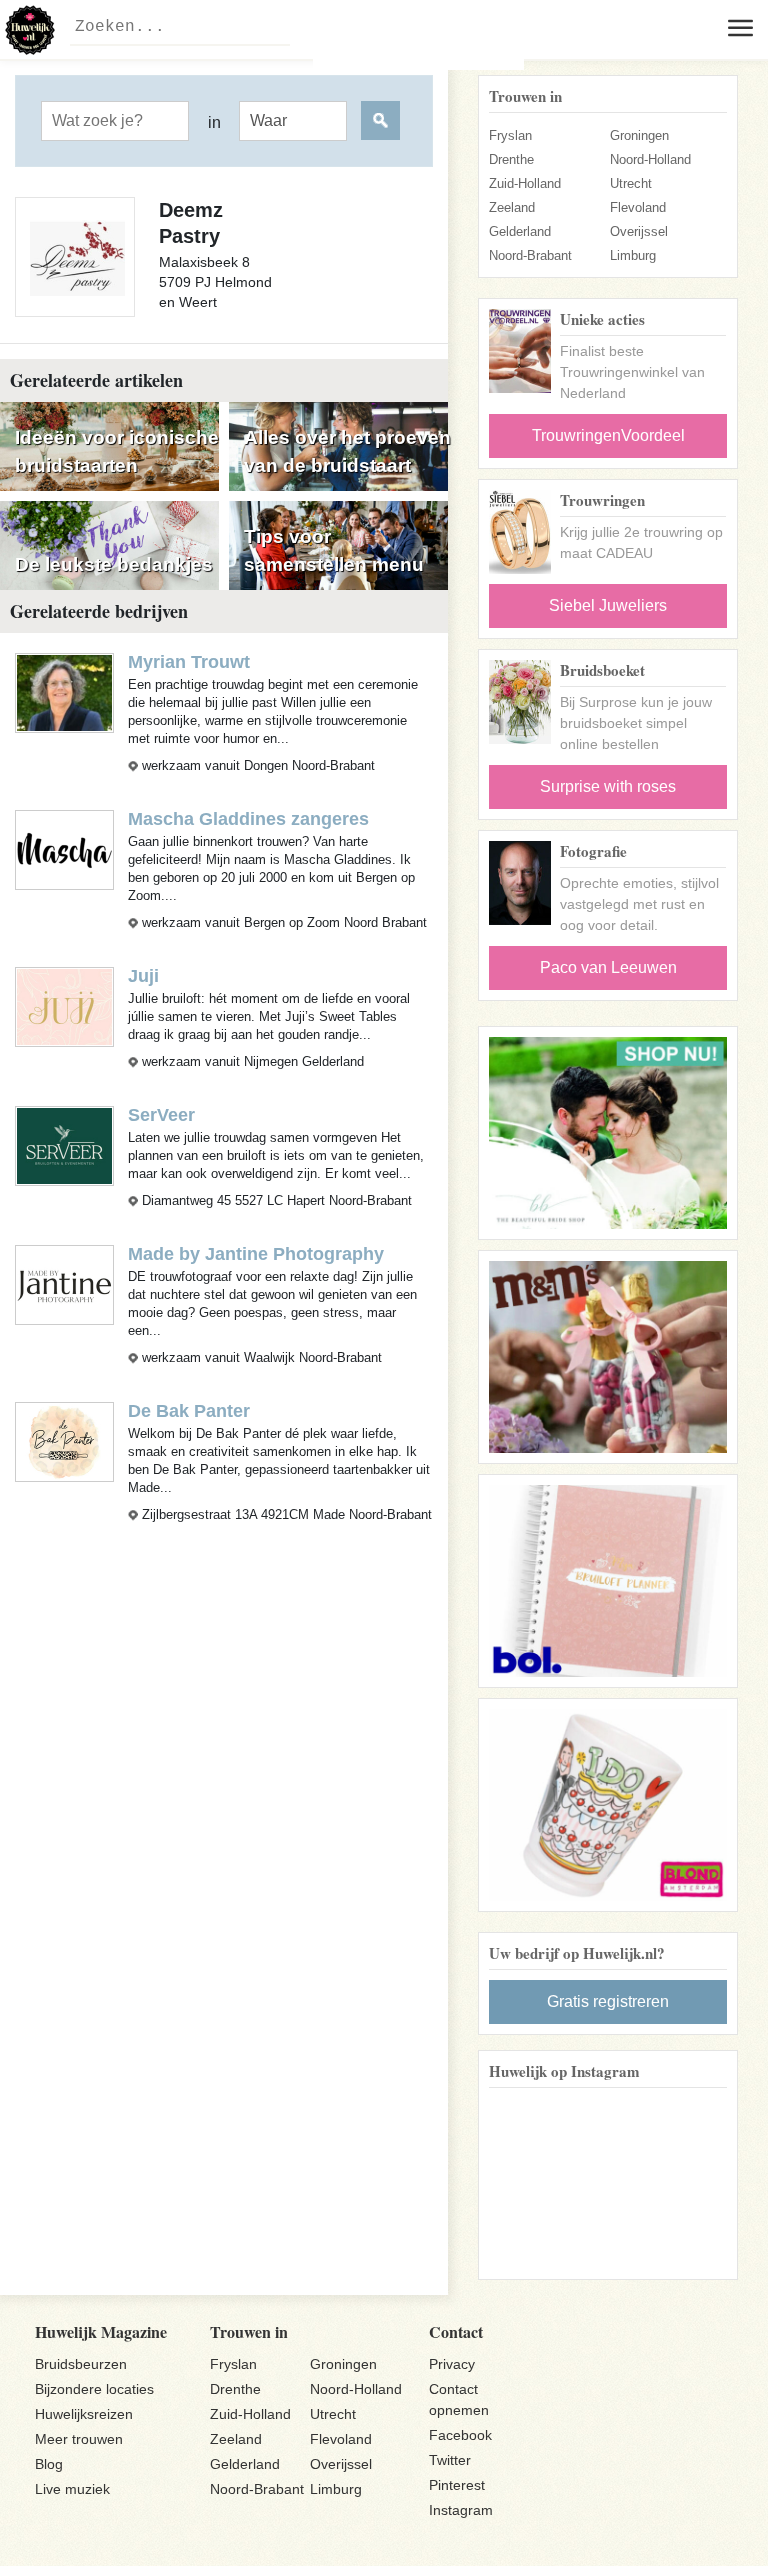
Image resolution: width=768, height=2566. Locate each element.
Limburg (633, 255)
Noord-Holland (650, 159)
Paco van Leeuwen (608, 967)
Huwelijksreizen (84, 2414)
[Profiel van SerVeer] (64, 1144)
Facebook (460, 2435)
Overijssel (639, 231)
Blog (49, 2464)
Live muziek (72, 2489)
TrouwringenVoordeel (608, 435)
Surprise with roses (608, 786)
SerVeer (161, 1115)
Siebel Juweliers (608, 605)
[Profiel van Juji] (64, 1005)
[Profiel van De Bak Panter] (64, 1441)
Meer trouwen (79, 2439)
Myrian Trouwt (189, 662)
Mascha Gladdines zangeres (248, 819)
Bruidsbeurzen (81, 2364)
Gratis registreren (608, 2001)
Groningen (639, 135)
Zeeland (512, 207)
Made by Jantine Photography (256, 1254)
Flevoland (638, 207)
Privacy (452, 2364)
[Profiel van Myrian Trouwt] (64, 691)
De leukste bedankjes (114, 564)
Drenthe (511, 159)
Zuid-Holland (525, 183)
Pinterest (457, 2485)
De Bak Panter (189, 1411)
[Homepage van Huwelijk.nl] (30, 30)
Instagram (461, 2510)
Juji (143, 976)
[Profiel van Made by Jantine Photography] (64, 1283)
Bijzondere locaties (94, 2389)
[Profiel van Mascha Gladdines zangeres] (64, 848)
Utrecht (631, 183)
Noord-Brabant (530, 255)
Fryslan (510, 135)
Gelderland (520, 231)
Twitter (450, 2460)
